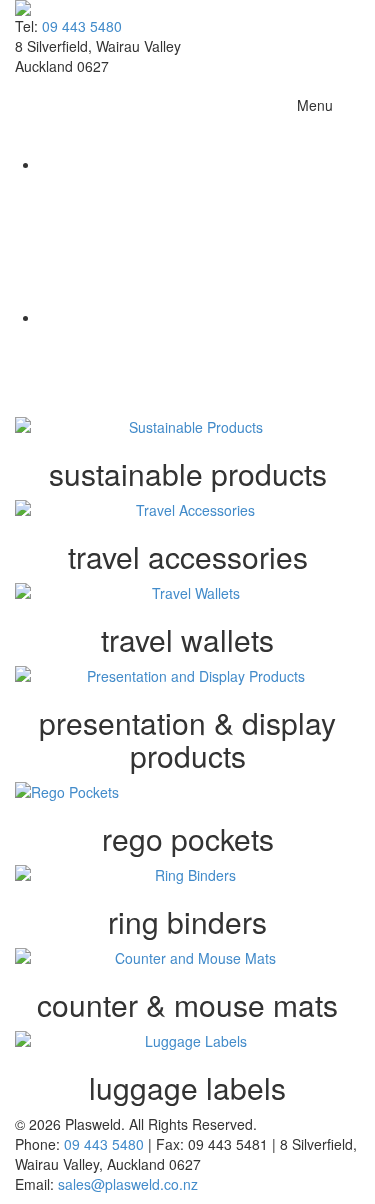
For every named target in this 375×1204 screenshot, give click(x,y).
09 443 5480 (82, 26)
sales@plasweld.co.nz (128, 1184)
